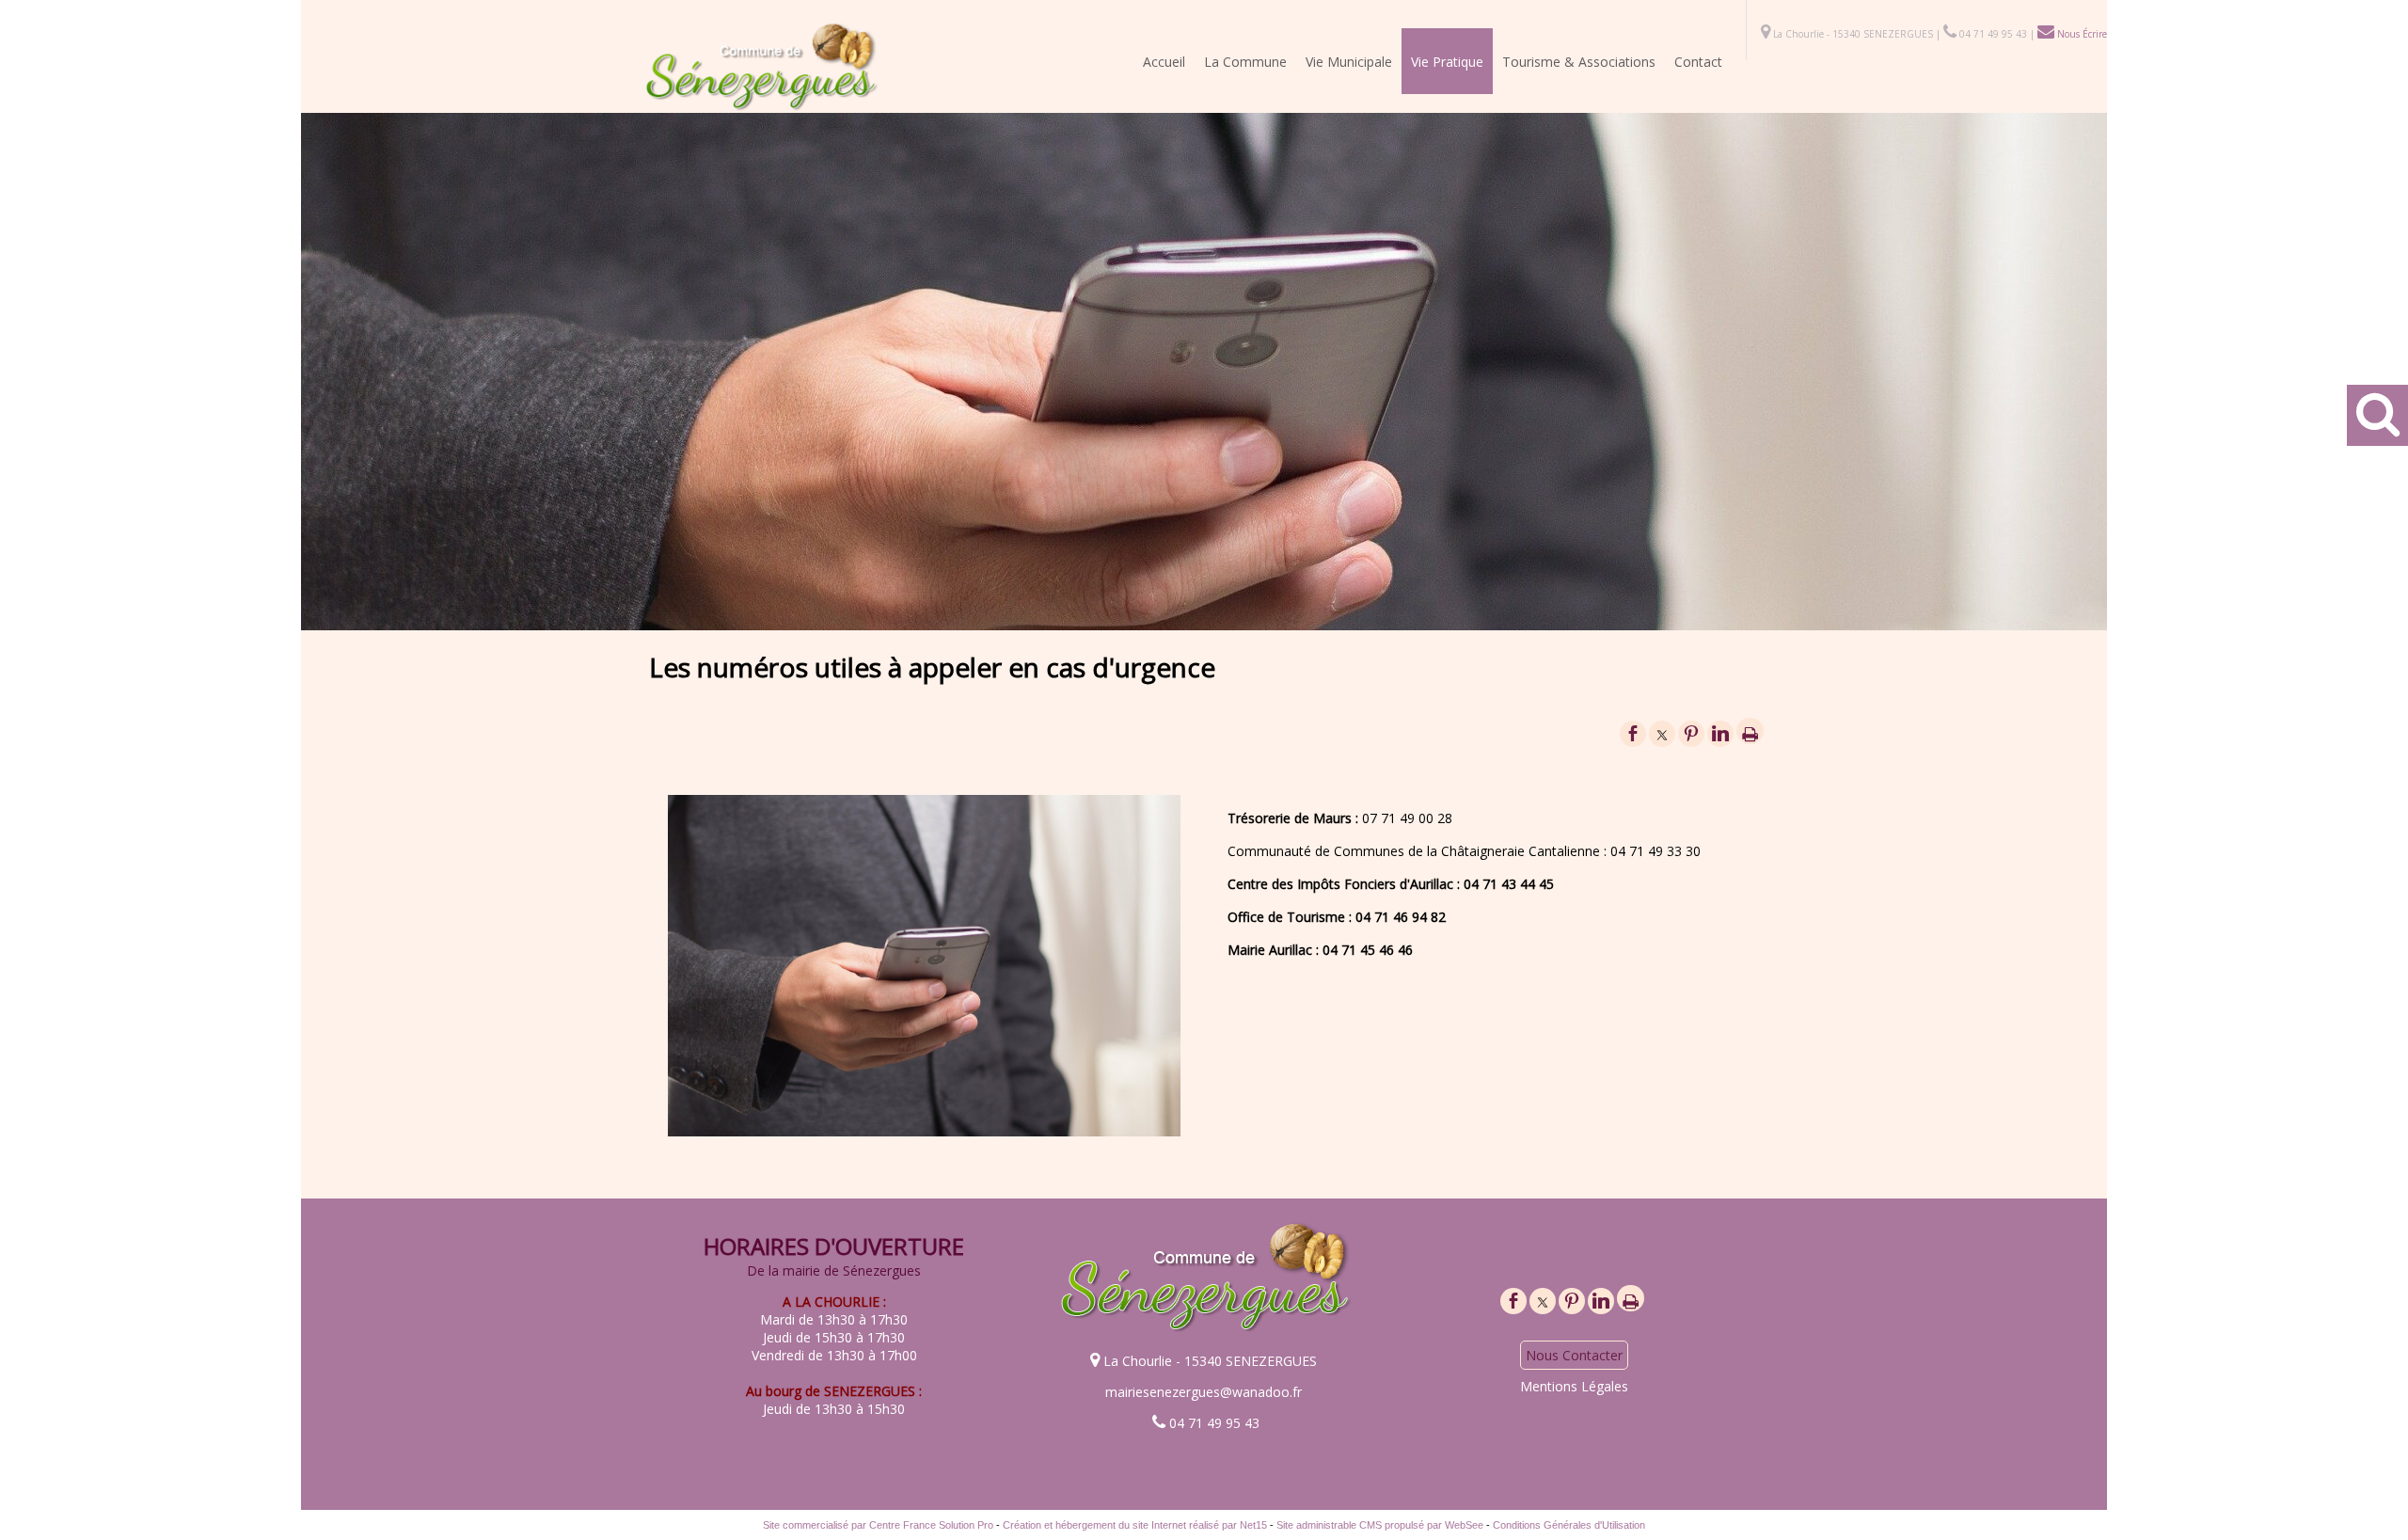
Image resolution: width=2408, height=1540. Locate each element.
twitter (1662, 733)
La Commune (1245, 62)
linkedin (1720, 733)
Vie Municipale (1349, 62)
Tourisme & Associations (1579, 62)
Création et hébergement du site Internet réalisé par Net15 (1135, 1525)
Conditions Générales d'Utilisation (1569, 1525)
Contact (1698, 62)
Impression (1750, 731)
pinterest (1691, 733)
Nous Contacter (1574, 1355)
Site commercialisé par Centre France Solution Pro (878, 1525)
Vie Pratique (1447, 62)
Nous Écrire (2081, 34)
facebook (1633, 733)
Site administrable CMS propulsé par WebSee (1380, 1525)
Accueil (1164, 62)
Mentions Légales (1574, 1386)
